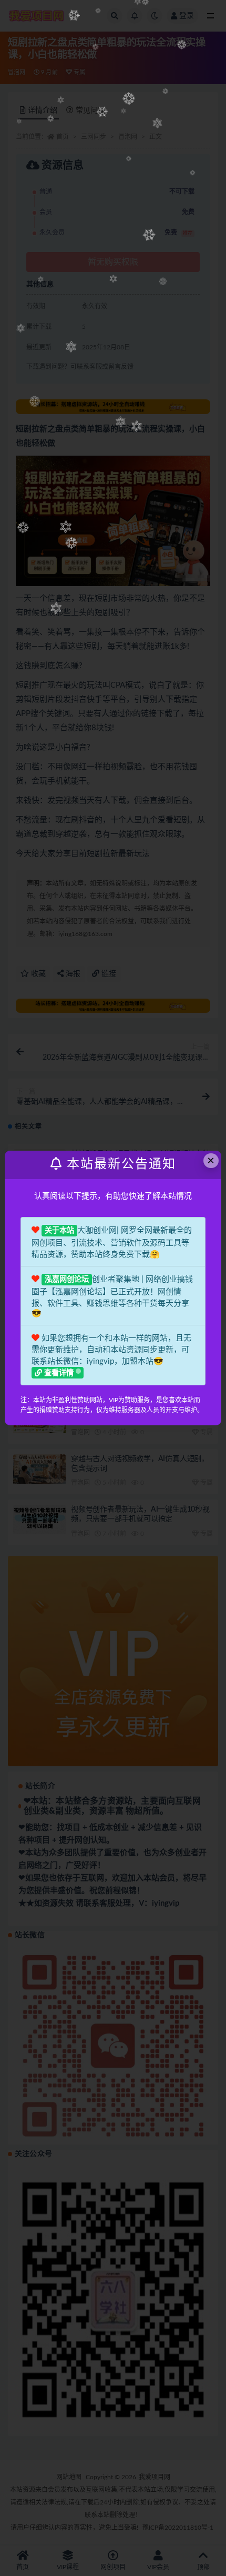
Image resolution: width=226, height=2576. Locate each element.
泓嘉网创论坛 (67, 1280)
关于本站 (59, 1231)
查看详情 (59, 1373)
